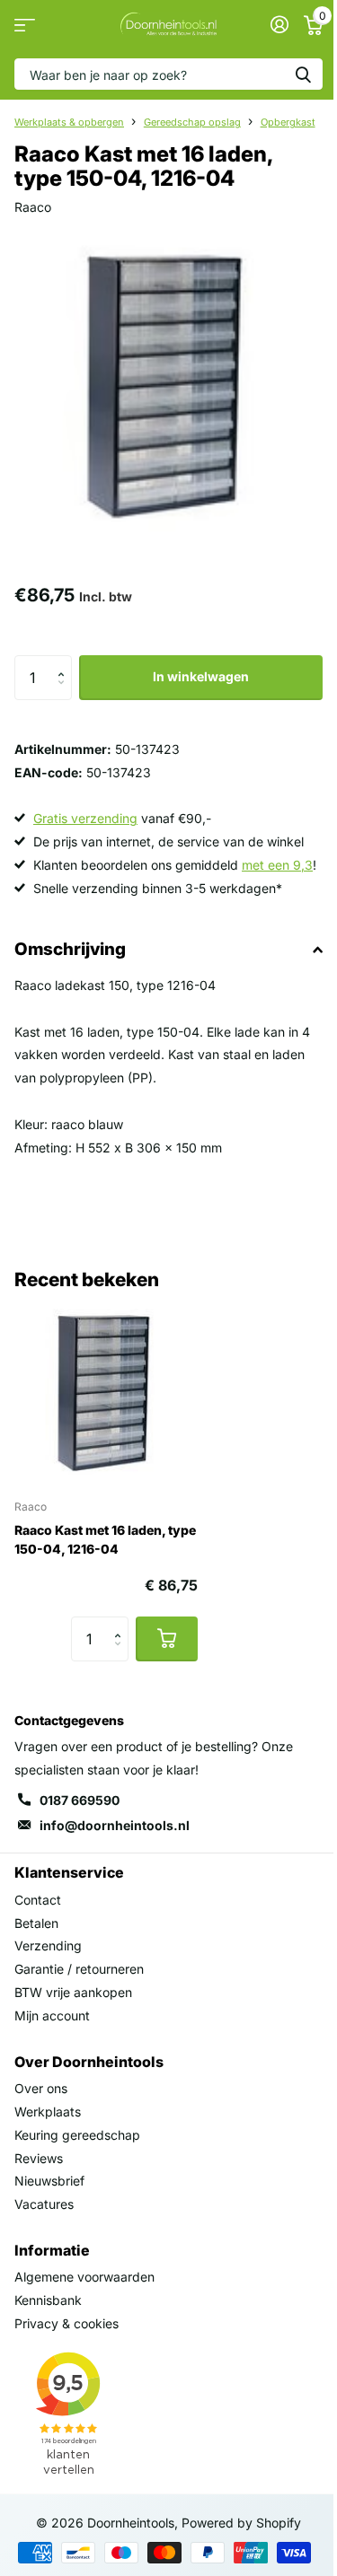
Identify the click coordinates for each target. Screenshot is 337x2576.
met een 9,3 (277, 865)
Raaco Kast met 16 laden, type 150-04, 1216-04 (105, 1539)
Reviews (39, 2158)
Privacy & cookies (67, 2323)
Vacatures (44, 2204)
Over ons (41, 2088)
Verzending (48, 1945)
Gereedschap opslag (192, 122)
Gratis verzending (85, 818)
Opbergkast (288, 122)
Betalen (36, 1923)
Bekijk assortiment (25, 25)
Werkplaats (48, 2112)
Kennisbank (48, 2300)
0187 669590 (80, 1800)
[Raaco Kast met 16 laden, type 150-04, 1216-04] (106, 1393)
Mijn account (52, 2015)
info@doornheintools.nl (115, 1825)
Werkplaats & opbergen (69, 122)
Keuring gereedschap (77, 2135)
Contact (38, 1900)
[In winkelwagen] (167, 1639)
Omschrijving (70, 949)
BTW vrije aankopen (73, 1992)
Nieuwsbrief (49, 2181)
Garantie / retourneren (79, 1969)
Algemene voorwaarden (84, 2277)
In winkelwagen (201, 676)
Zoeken (303, 74)
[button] (65, 662)
